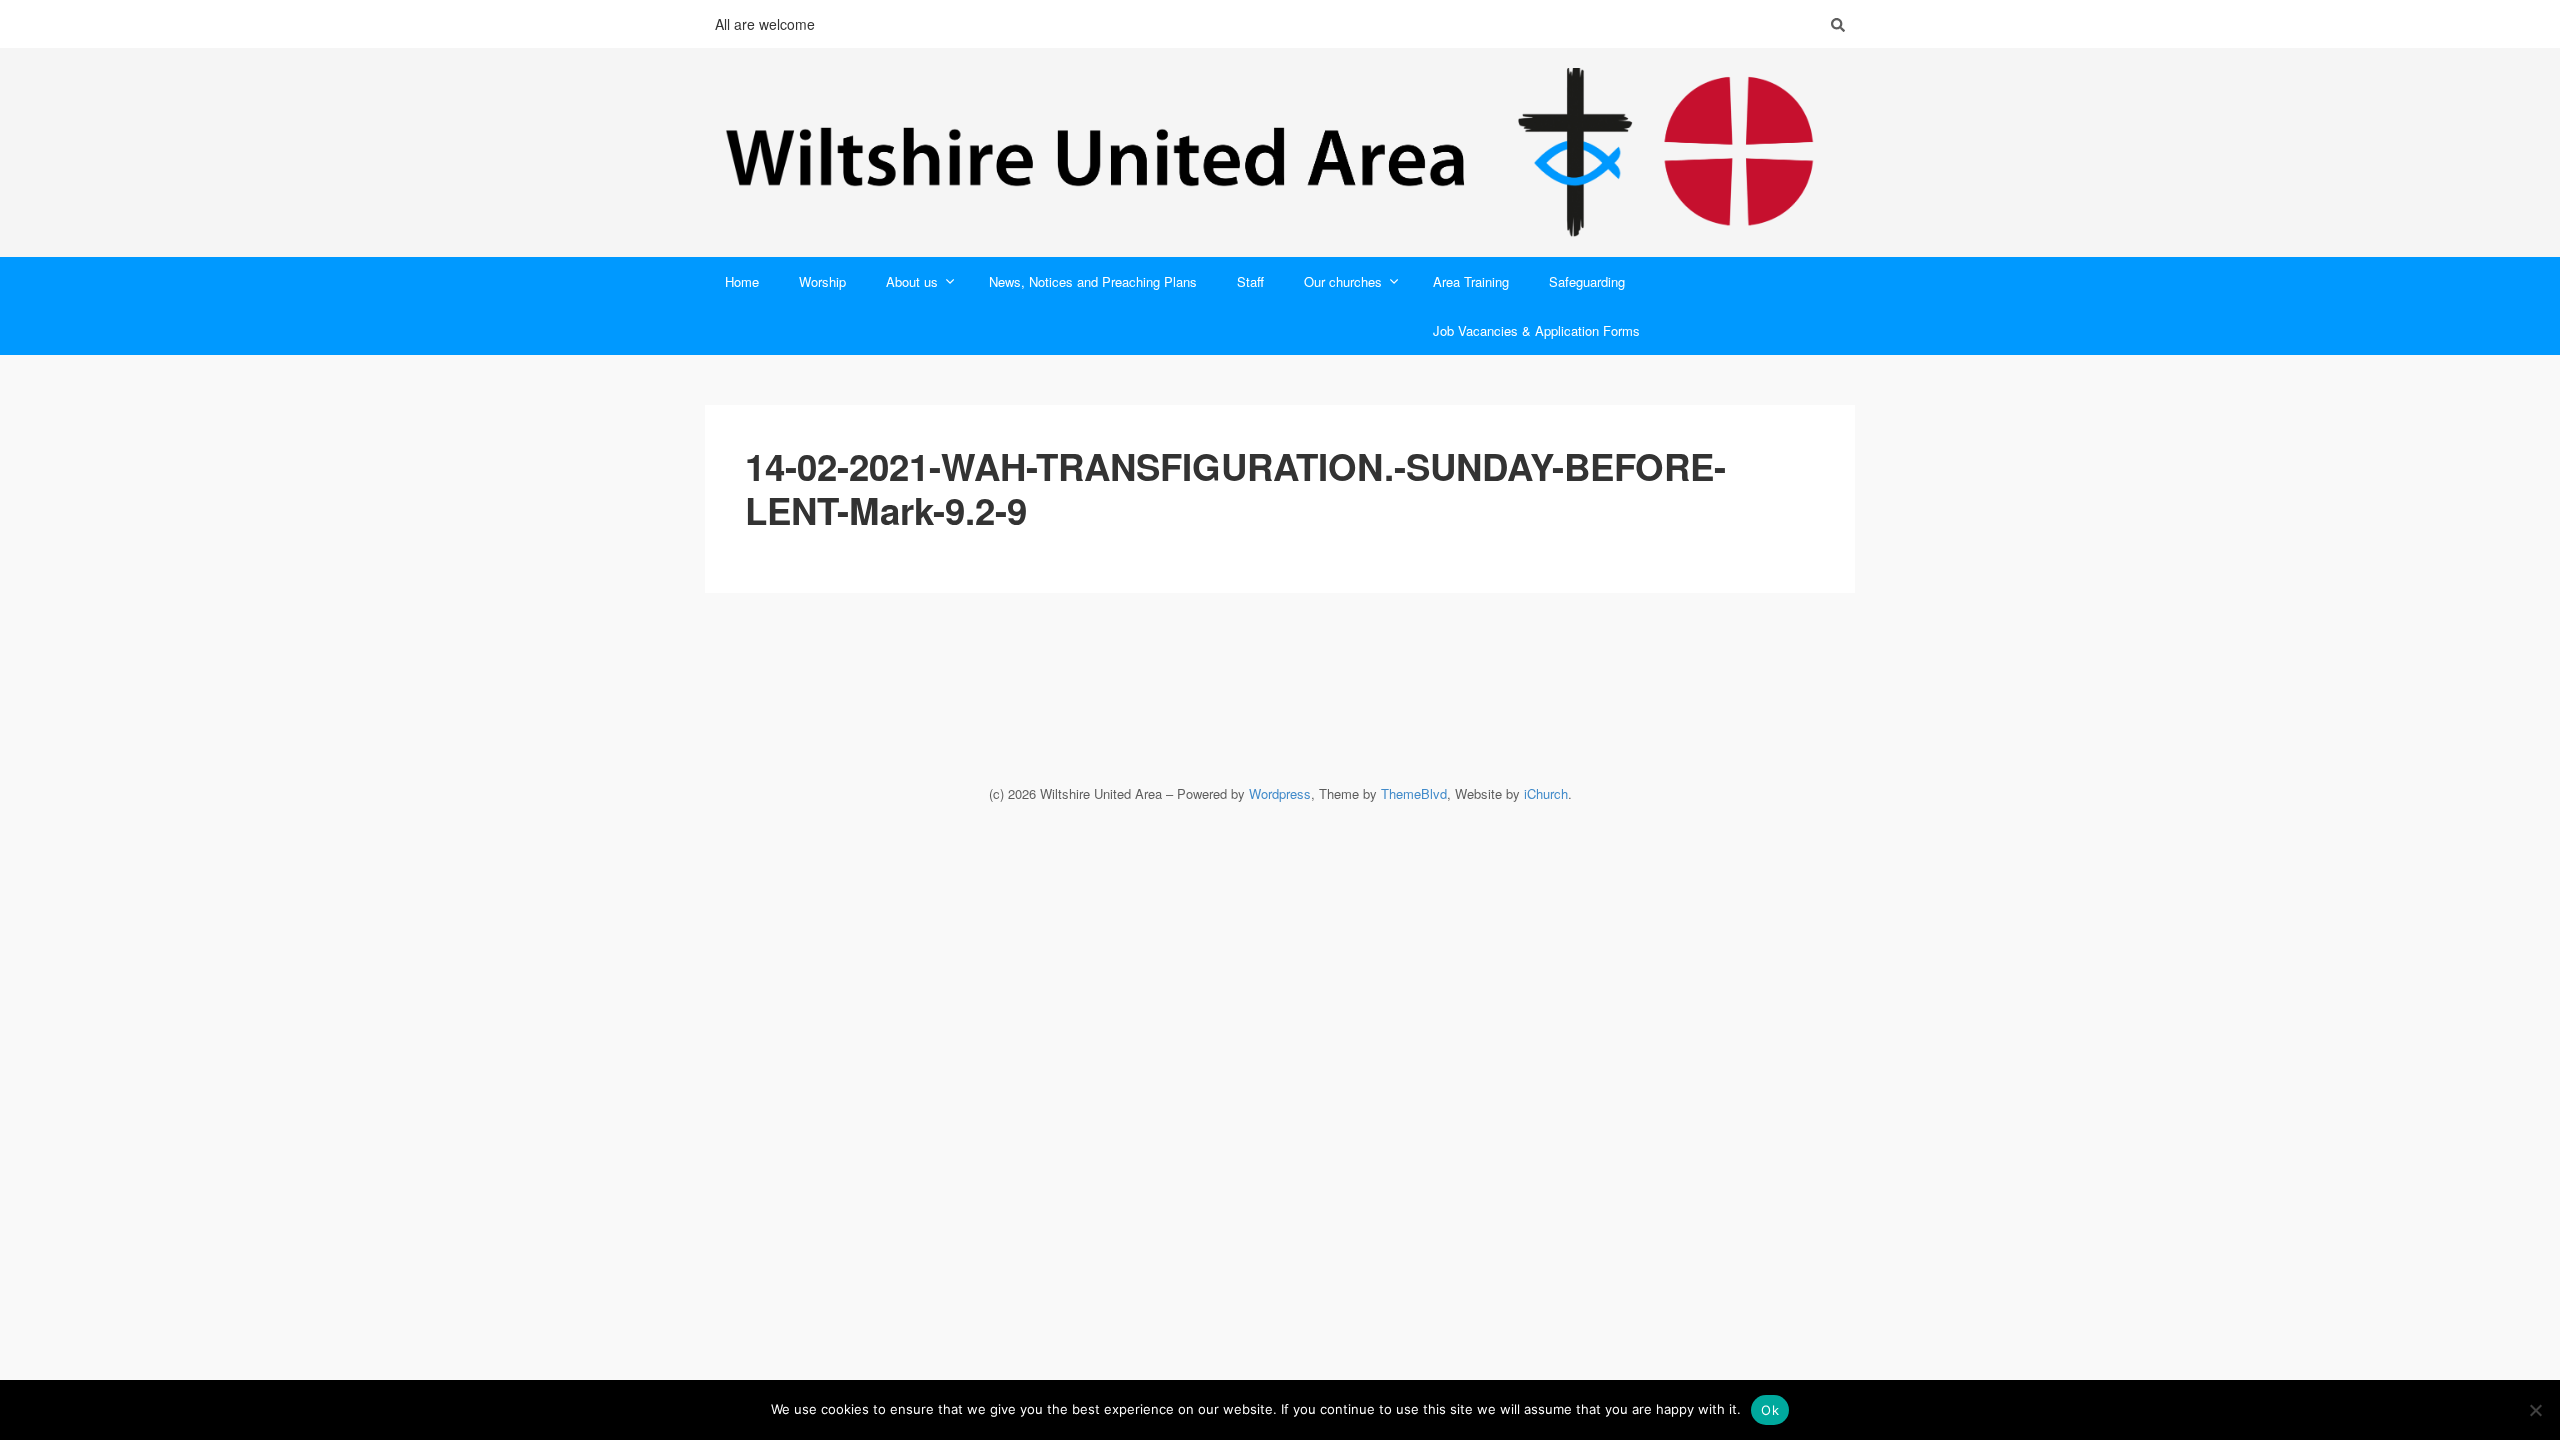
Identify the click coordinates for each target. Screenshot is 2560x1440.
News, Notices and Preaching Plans (1093, 281)
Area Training (1471, 281)
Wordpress (1280, 793)
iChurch (1546, 793)
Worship (822, 281)
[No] (2535, 1410)
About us (912, 281)
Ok (1770, 1410)
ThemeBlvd (1414, 793)
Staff (1250, 281)
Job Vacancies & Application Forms (1536, 330)
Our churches (1343, 281)
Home (742, 281)
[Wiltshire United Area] (1280, 152)
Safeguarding (1587, 281)
